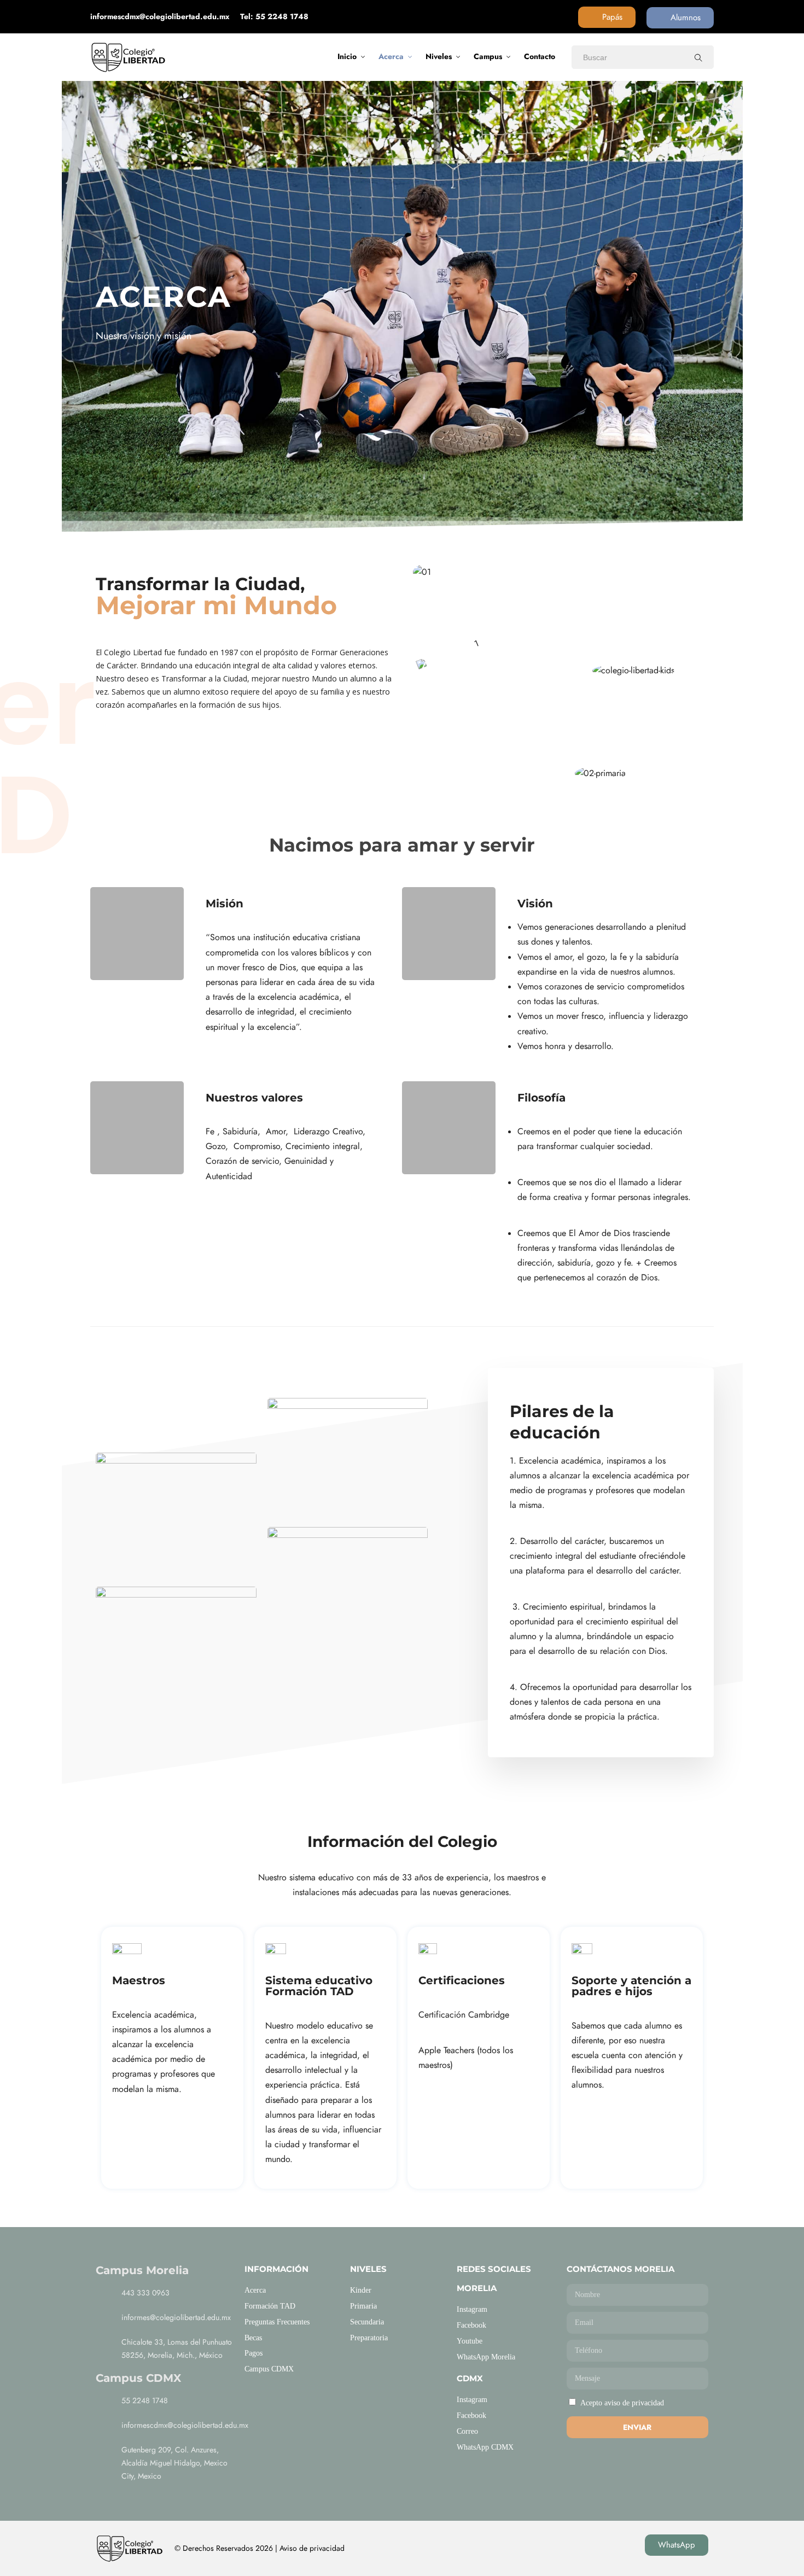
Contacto (540, 56)
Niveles (439, 56)
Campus (488, 56)
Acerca (391, 56)
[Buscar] (698, 57)
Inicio (347, 56)
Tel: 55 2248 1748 (274, 16)
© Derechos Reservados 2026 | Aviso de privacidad (260, 2548)
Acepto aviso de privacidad (622, 2403)
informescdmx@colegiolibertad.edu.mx (160, 16)
